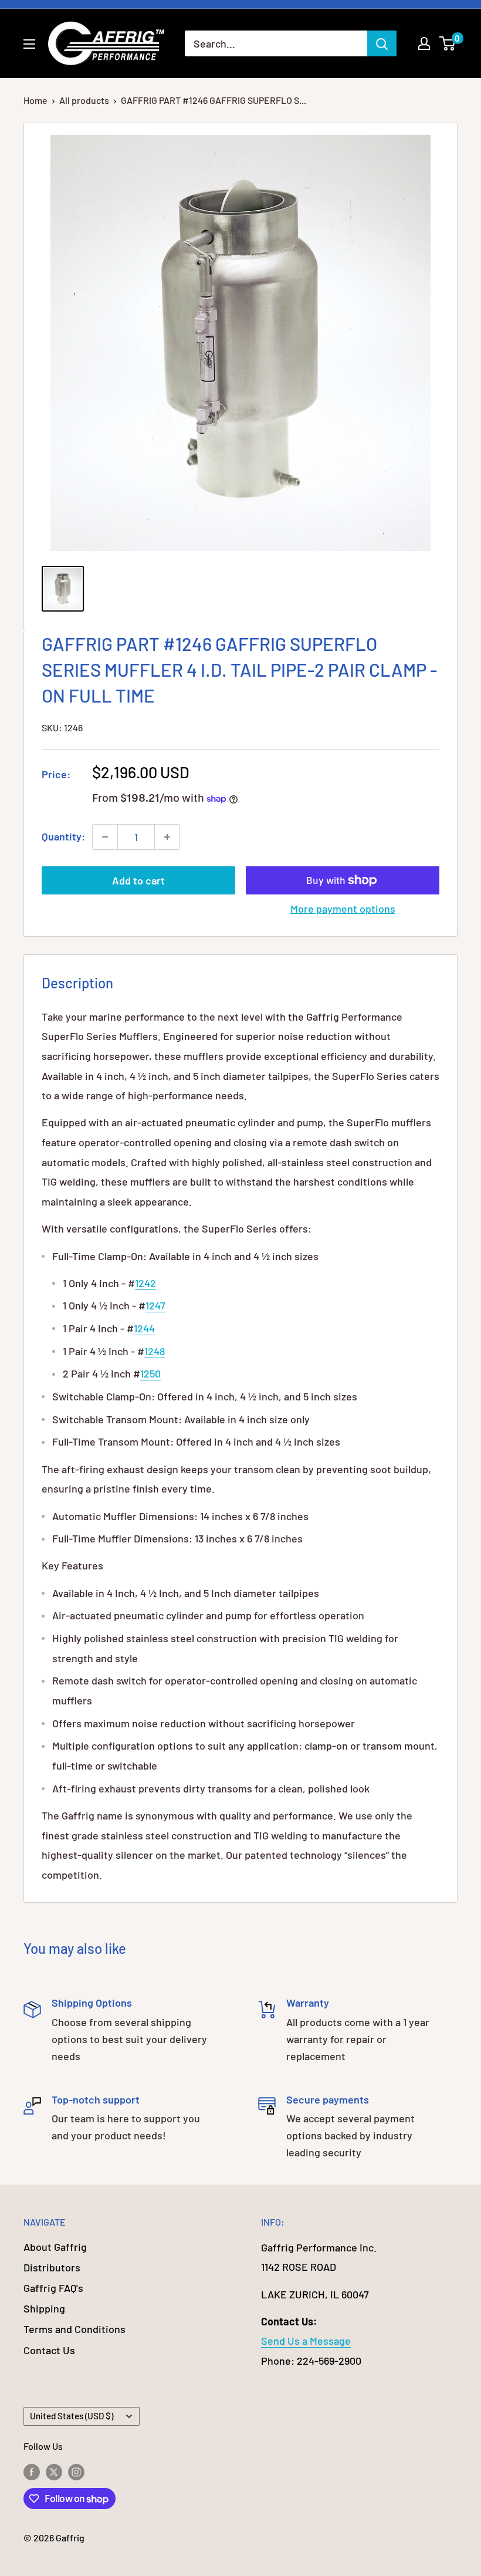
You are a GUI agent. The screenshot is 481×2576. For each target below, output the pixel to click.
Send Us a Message (306, 2341)
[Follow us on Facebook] (32, 2471)
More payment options (343, 909)
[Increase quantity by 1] (167, 837)
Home (35, 100)
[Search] (382, 43)
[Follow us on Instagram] (76, 2471)
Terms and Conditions (74, 2329)
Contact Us (49, 2350)
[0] (448, 43)
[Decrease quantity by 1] (105, 837)
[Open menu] (29, 44)
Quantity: (63, 836)
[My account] (424, 43)
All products (84, 100)
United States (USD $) (72, 2416)
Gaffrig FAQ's (53, 2288)
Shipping (44, 2308)
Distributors (52, 2267)
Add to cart (138, 880)
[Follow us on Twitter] (54, 2471)
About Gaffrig (55, 2247)
